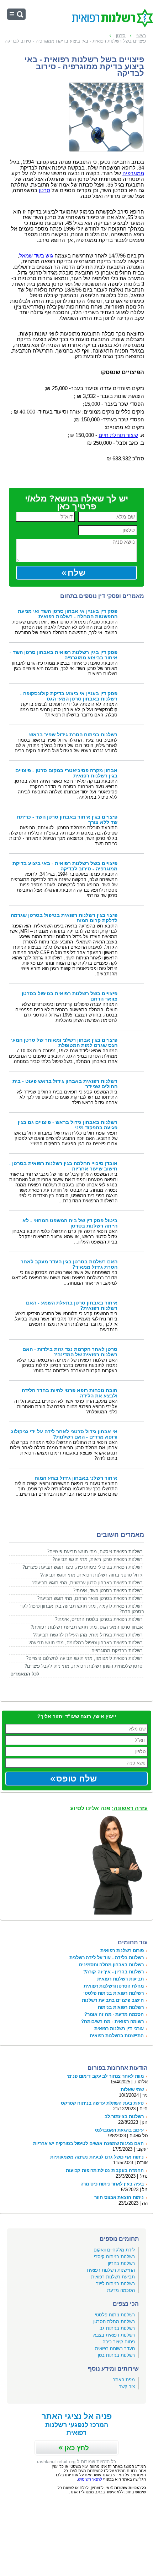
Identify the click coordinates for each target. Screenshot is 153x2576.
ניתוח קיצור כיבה (119, 2342)
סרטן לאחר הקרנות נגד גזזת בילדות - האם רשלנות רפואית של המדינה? (70, 1352)
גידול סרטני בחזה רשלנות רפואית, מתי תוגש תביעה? (91, 1575)
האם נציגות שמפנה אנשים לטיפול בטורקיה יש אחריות (88, 2143)
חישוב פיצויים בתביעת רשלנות (113, 2000)
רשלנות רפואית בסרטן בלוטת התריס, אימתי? (99, 1619)
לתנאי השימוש (90, 2479)
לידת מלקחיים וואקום (114, 2250)
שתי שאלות (132, 2090)
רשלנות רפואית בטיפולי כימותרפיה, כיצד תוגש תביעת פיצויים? (83, 1567)
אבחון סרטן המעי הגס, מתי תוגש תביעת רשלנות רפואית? (87, 1627)
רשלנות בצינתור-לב (124, 2117)
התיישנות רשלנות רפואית (111, 2270)
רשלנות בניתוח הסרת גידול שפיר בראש (73, 735)
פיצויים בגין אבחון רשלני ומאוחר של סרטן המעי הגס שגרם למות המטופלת (64, 1043)
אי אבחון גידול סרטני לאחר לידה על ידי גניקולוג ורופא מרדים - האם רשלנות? (64, 1434)
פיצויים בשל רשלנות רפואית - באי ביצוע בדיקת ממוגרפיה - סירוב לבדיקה (65, 866)
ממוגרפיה (133, 173)
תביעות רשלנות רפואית (120, 1979)
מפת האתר (124, 2380)
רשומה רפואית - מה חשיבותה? (112, 2021)
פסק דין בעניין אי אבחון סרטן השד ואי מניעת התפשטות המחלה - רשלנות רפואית (68, 614)
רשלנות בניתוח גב (117, 2328)
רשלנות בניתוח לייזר (115, 2284)
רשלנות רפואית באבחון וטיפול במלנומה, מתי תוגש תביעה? (86, 1643)
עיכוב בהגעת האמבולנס (119, 2130)
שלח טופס (76, 1779)
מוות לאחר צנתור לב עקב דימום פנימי (105, 2076)
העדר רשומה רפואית (115, 2348)
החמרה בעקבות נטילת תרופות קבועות (105, 2170)
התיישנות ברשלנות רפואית (117, 2036)
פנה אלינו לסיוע (109, 1808)
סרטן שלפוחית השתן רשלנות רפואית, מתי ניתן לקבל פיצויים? (84, 1666)
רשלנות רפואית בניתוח (121, 2007)
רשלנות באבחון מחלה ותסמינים (111, 1965)
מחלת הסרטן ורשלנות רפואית (114, 1986)
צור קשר (127, 2386)
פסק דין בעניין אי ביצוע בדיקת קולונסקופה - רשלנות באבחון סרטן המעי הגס (69, 696)
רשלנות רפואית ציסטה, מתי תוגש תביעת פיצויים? (95, 1552)
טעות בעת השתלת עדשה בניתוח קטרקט (102, 2103)
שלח (76, 573)
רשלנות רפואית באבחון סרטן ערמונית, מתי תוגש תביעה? (87, 1583)
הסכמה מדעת (121, 2290)
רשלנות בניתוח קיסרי (114, 2257)
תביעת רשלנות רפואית (113, 2277)
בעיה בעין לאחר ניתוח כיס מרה (112, 2184)
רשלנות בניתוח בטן (116, 2355)
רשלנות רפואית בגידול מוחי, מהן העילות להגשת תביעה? (88, 1635)
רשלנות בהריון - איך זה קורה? (114, 1972)
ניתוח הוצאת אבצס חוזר (119, 2197)
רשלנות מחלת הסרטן (114, 2322)
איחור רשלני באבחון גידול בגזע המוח (76, 1478)
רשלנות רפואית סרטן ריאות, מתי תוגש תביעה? (97, 1559)
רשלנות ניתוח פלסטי (115, 2315)
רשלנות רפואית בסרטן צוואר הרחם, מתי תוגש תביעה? (90, 1598)
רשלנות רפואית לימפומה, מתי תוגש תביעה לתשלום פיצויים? (84, 1658)
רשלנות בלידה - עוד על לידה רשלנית (107, 1958)
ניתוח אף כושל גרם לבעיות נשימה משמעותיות (97, 2157)
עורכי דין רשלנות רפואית (119, 2029)
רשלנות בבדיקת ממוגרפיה (117, 1650)
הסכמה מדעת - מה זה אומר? (114, 2014)
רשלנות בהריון (121, 2263)
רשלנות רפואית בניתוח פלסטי (114, 1993)
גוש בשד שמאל (36, 256)
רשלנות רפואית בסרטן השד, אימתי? (108, 1591)
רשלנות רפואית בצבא (114, 2335)
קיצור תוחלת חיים (118, 435)
